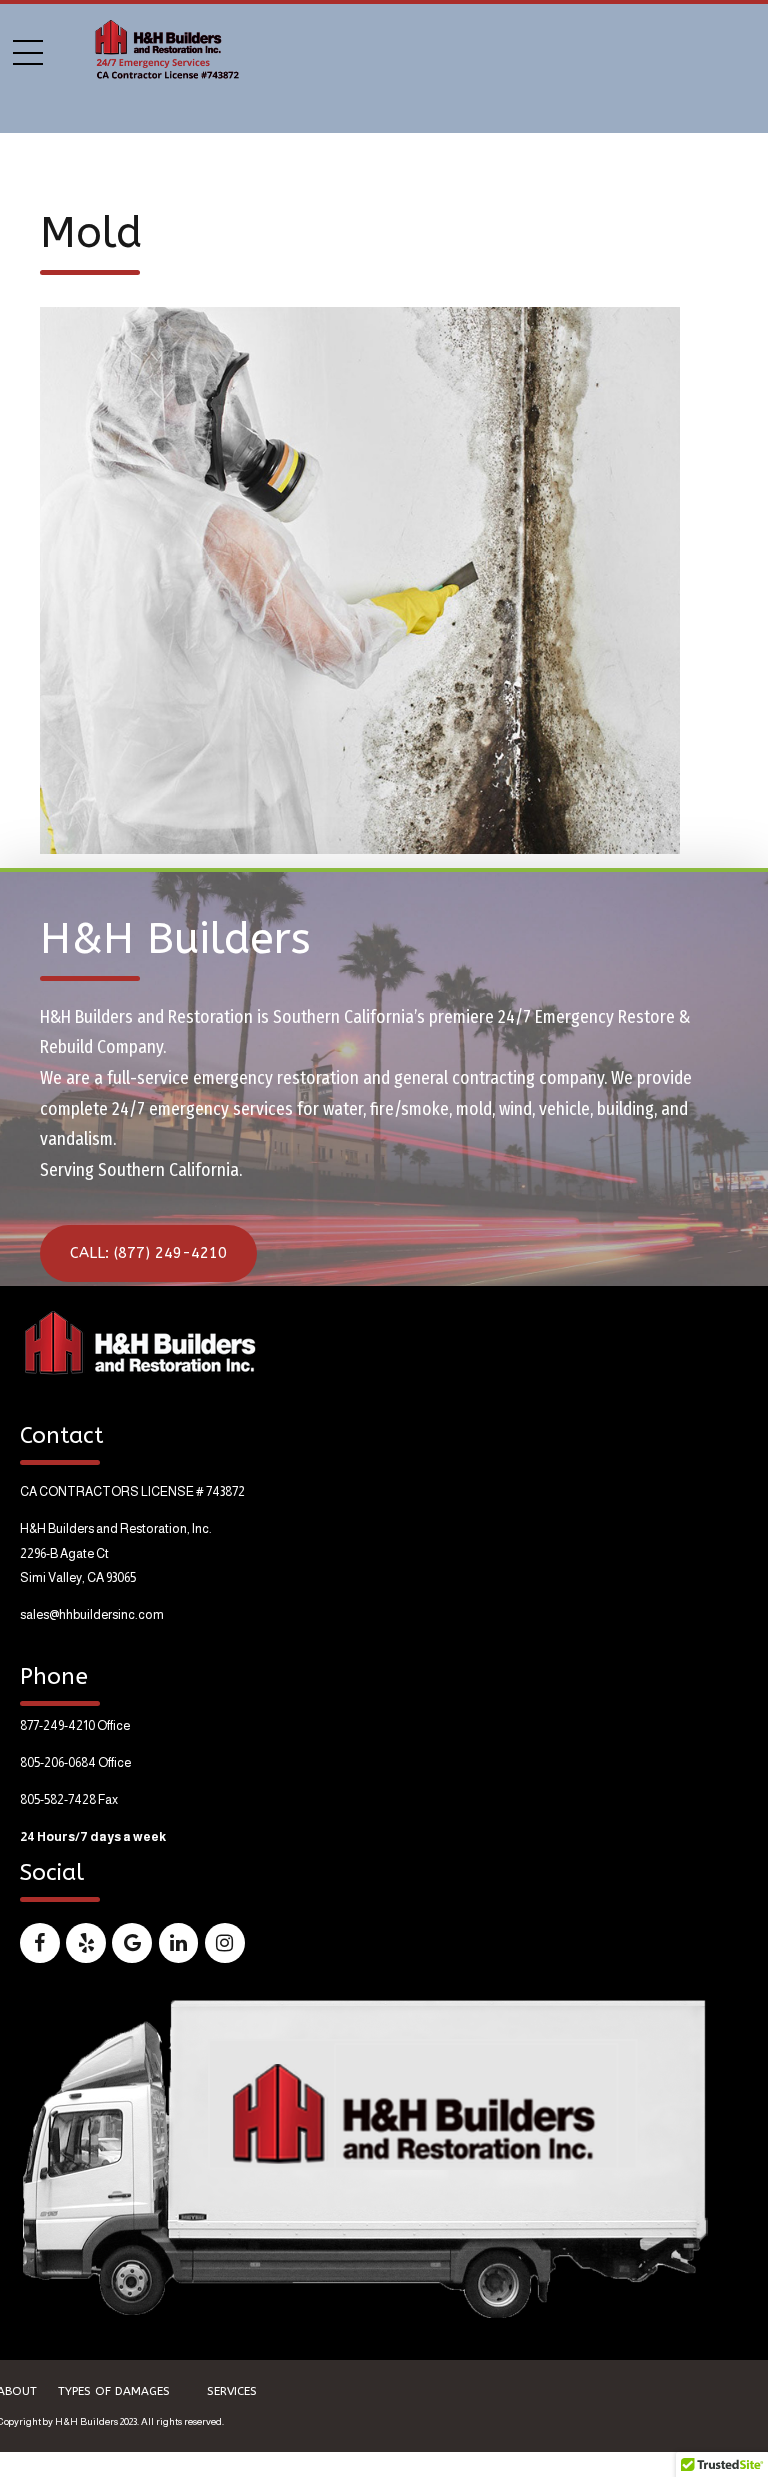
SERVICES (232, 2391)
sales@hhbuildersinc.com (92, 1615)
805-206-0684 (58, 1763)
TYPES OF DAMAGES (114, 2391)
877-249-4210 (57, 1726)
